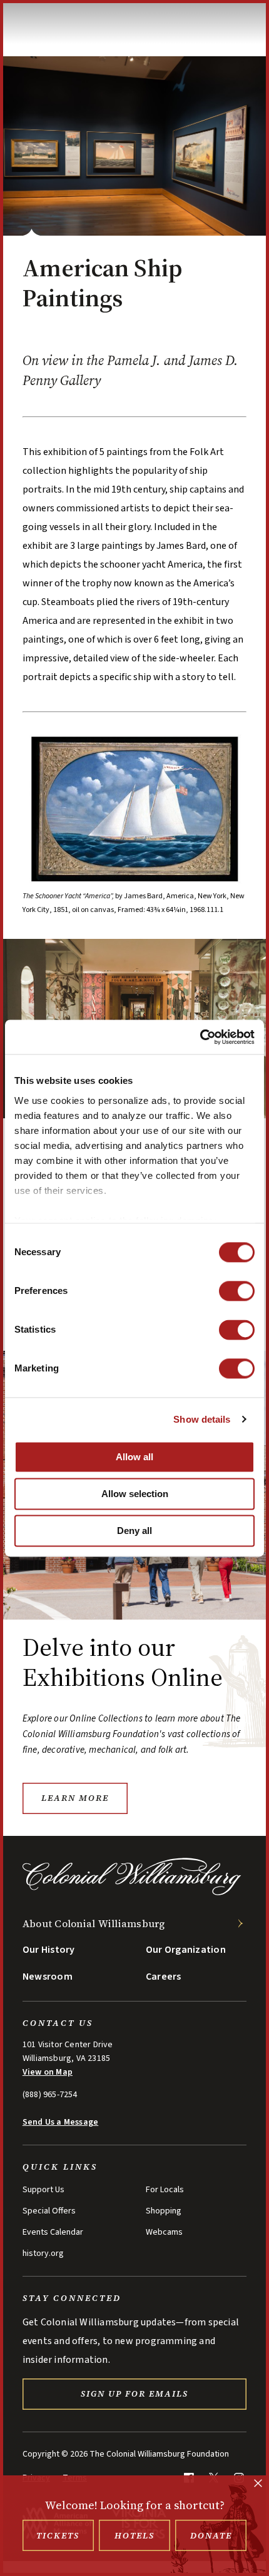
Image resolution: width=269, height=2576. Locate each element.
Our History (49, 1950)
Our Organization (186, 1950)
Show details (202, 1419)
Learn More (75, 1798)
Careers (164, 1977)
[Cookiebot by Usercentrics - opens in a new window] (200, 1037)
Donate (211, 2535)
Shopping (164, 2211)
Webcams (164, 2232)
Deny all (134, 1531)
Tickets (58, 2535)
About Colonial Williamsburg (94, 1923)
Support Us (43, 2190)
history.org (43, 2253)
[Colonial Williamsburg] (132, 1892)
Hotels (134, 2535)
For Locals (165, 2190)
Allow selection (135, 1494)
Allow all (134, 1457)
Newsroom (48, 1977)
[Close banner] (258, 2484)
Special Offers (49, 2211)
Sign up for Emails (134, 2393)
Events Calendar (53, 2232)
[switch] (237, 1291)
